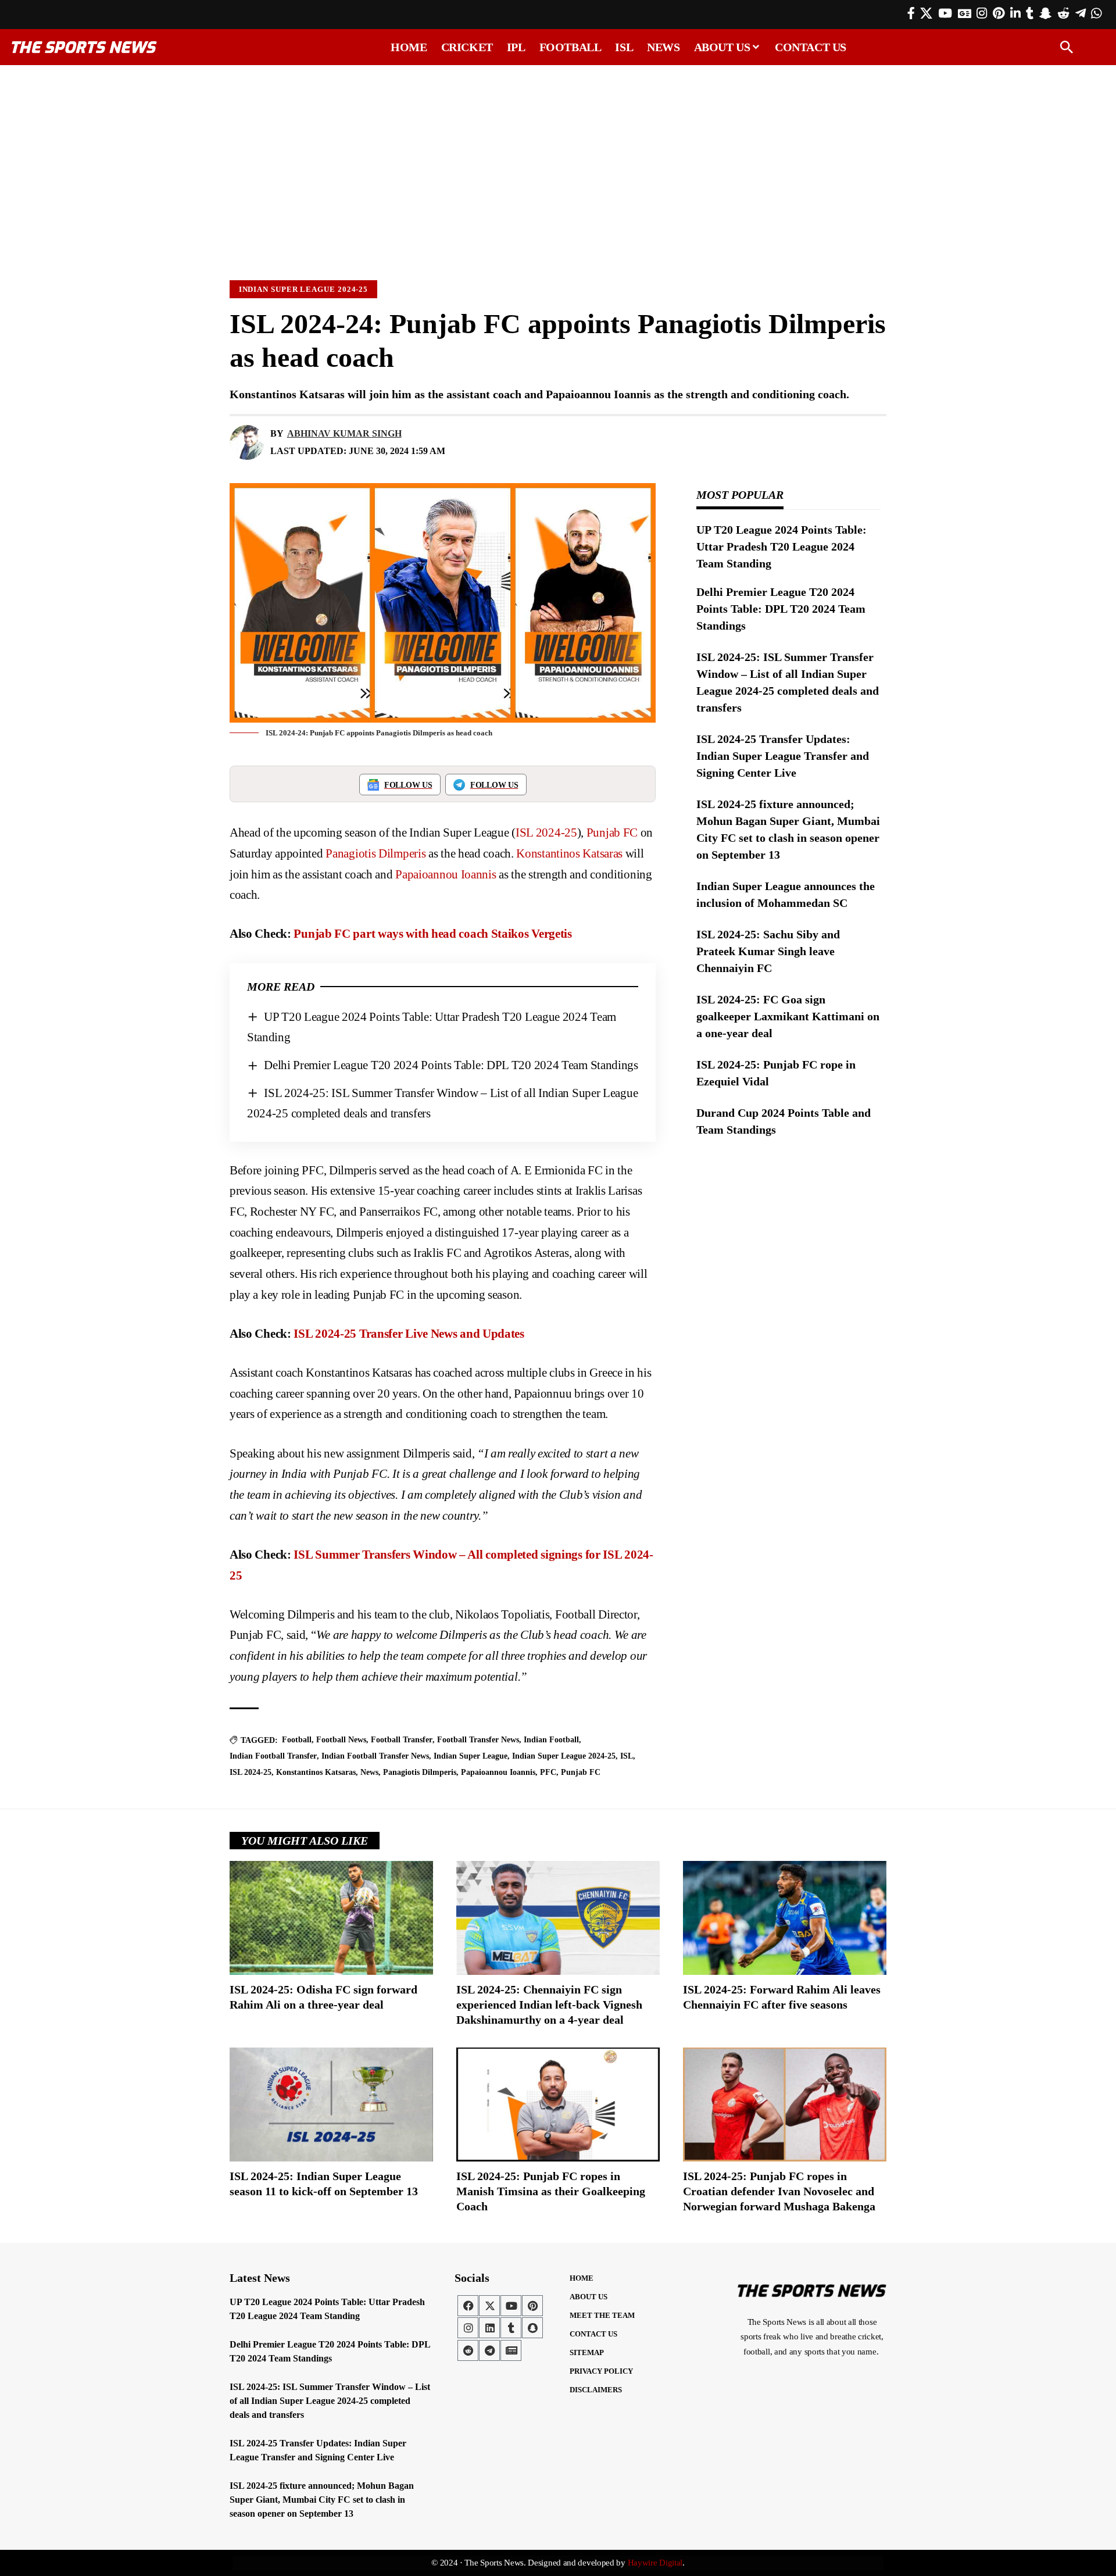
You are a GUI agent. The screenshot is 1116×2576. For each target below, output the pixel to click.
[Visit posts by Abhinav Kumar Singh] (247, 442)
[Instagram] (982, 13)
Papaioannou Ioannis (446, 874)
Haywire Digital (655, 2563)
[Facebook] (911, 13)
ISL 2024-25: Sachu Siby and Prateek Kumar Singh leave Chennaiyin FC (768, 951)
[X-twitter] (489, 2306)
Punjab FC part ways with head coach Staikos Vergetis (432, 934)
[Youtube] (511, 2306)
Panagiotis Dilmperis (375, 853)
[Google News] (965, 13)
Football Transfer (402, 1740)
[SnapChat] (1045, 13)
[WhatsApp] (1096, 13)
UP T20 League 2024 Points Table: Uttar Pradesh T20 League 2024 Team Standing (781, 546)
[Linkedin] (489, 2328)
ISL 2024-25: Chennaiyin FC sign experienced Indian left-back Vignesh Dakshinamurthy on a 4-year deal (549, 2005)
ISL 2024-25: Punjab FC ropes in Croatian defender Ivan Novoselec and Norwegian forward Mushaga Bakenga (779, 2191)
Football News (341, 1740)
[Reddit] (1063, 13)
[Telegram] (1081, 13)
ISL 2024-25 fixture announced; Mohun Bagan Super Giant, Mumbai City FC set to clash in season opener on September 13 (322, 2500)
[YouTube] (945, 13)
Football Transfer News (478, 1740)
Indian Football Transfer (273, 1756)
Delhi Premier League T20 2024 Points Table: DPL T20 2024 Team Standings (451, 1065)
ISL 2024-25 (546, 833)
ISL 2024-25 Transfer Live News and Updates (409, 1334)
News (369, 1772)
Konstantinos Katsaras (569, 853)
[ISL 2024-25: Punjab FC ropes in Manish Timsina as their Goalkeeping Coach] (558, 2105)
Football (297, 1740)
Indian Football (551, 1740)
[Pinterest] (999, 13)
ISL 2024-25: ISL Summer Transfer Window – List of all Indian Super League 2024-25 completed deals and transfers (330, 2401)
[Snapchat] (532, 2328)
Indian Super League (471, 1756)
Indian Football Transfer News (375, 1756)
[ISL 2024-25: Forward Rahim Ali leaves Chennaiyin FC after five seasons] (785, 1918)
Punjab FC (612, 833)
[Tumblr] (1030, 13)
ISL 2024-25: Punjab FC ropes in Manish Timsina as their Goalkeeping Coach (551, 2191)
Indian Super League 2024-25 (304, 289)
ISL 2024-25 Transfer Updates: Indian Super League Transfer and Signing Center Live (783, 756)
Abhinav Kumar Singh (344, 433)
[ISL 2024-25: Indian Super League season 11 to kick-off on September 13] (331, 2105)
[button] (1067, 47)
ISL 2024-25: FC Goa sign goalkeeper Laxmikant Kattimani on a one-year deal (788, 1016)
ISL (627, 1756)
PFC (548, 1772)
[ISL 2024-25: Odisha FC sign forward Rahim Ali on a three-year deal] (331, 1918)
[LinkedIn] (1015, 13)
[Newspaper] (511, 2350)
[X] (926, 13)
